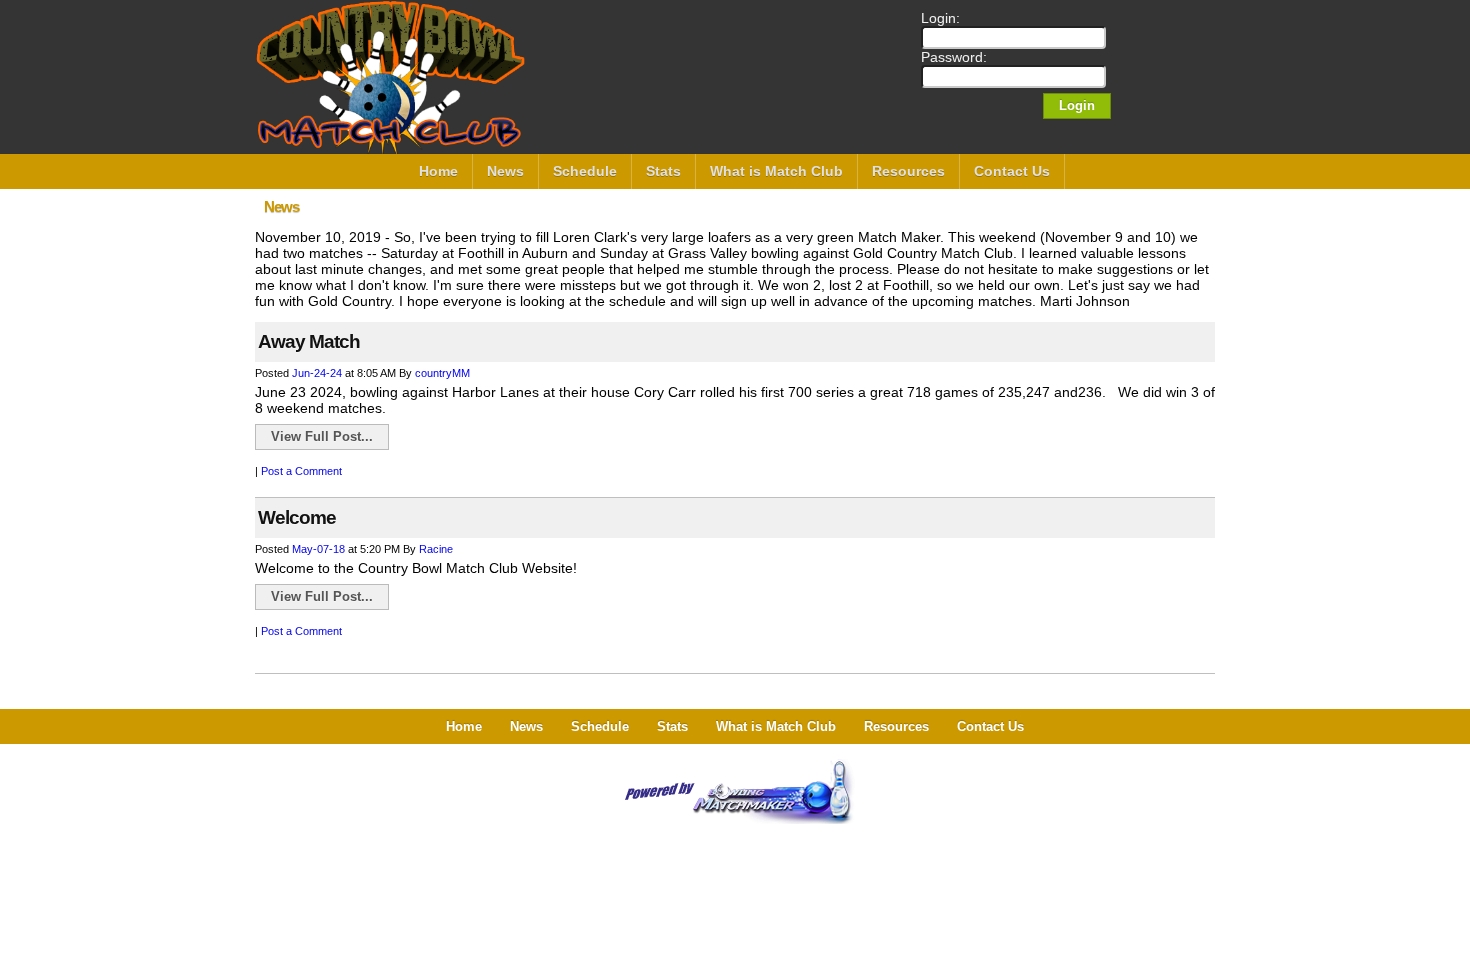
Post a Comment (301, 471)
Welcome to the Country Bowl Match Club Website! (416, 568)
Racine (436, 549)
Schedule (585, 171)
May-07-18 (318, 549)
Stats (663, 171)
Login (1077, 105)
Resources (908, 171)
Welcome (297, 517)
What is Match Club (776, 171)
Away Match (309, 341)
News (505, 171)
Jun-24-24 (317, 373)
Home (438, 171)
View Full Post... (322, 436)
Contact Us (1012, 171)
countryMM (442, 373)
